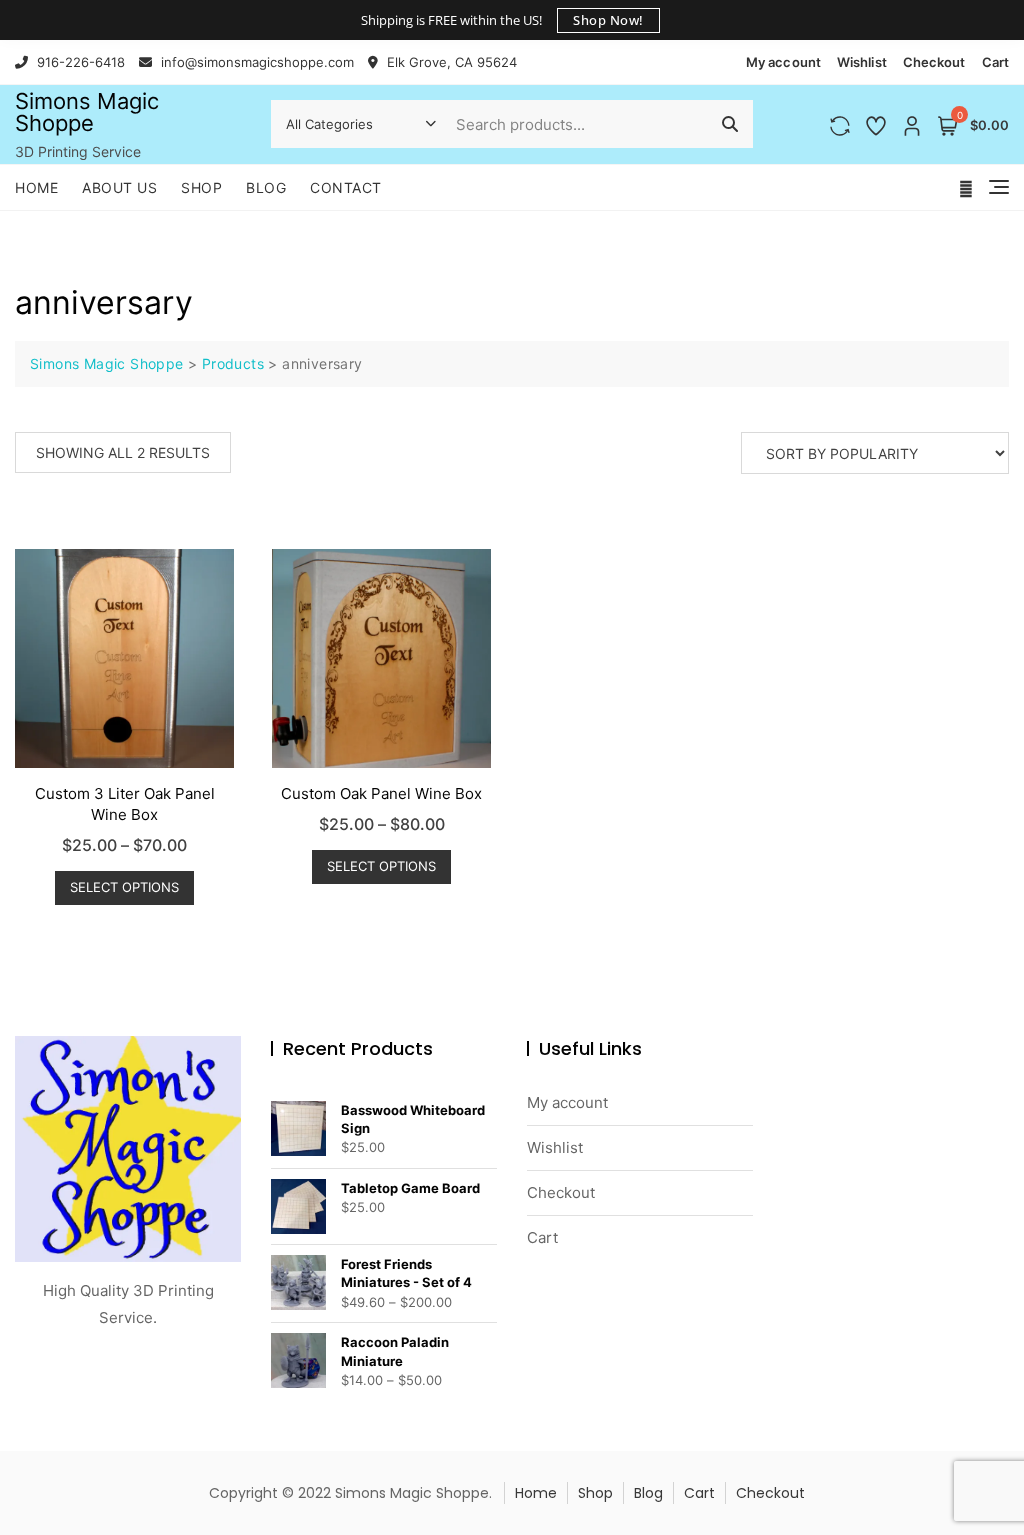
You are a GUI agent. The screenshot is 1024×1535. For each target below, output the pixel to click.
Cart (995, 62)
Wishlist (862, 62)
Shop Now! (608, 20)
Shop (201, 187)
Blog (266, 187)
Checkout (934, 62)
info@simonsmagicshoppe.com (255, 62)
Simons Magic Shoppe (87, 112)
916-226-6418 (79, 62)
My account (783, 62)
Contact (346, 187)
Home (36, 187)
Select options (124, 887)
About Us (119, 187)
